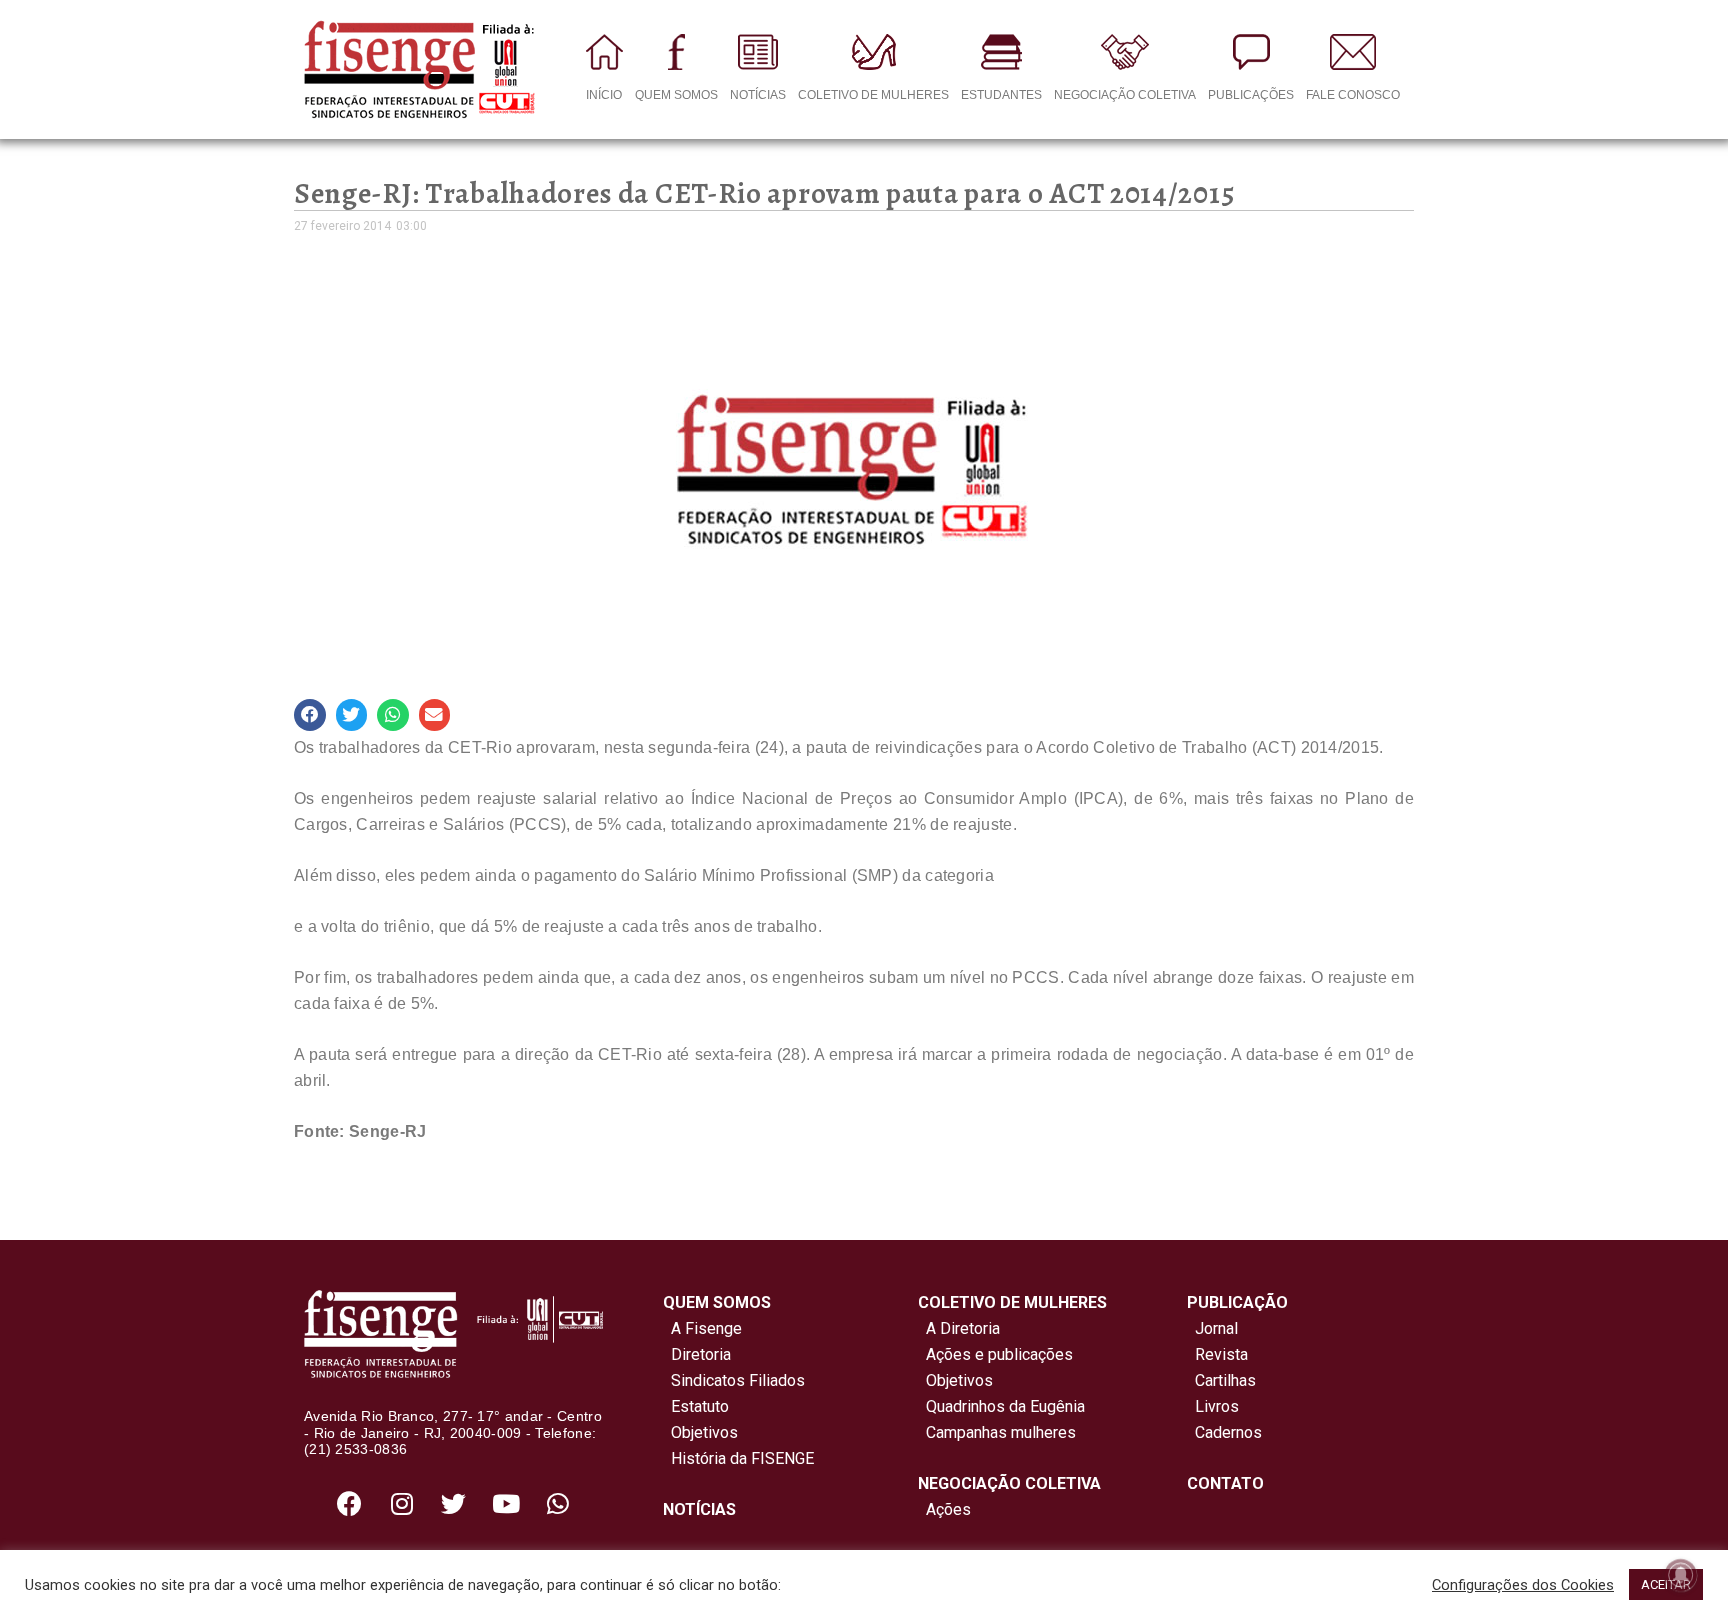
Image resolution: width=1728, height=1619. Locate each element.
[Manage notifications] (1681, 1575)
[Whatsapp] (558, 1503)
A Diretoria (959, 1328)
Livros (1217, 1406)
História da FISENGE (738, 1458)
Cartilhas (1225, 1380)
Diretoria (697, 1354)
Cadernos (1228, 1432)
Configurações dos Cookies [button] (1523, 1585)
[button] (310, 715)
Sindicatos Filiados (734, 1380)
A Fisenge (702, 1328)
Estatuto (696, 1406)
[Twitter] (454, 1503)
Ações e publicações (995, 1354)
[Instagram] (402, 1503)
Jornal (1216, 1328)
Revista (1221, 1354)
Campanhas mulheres (997, 1432)
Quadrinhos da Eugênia (1001, 1406)
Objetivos (700, 1432)
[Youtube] (506, 1503)
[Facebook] (350, 1503)
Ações (944, 1509)
